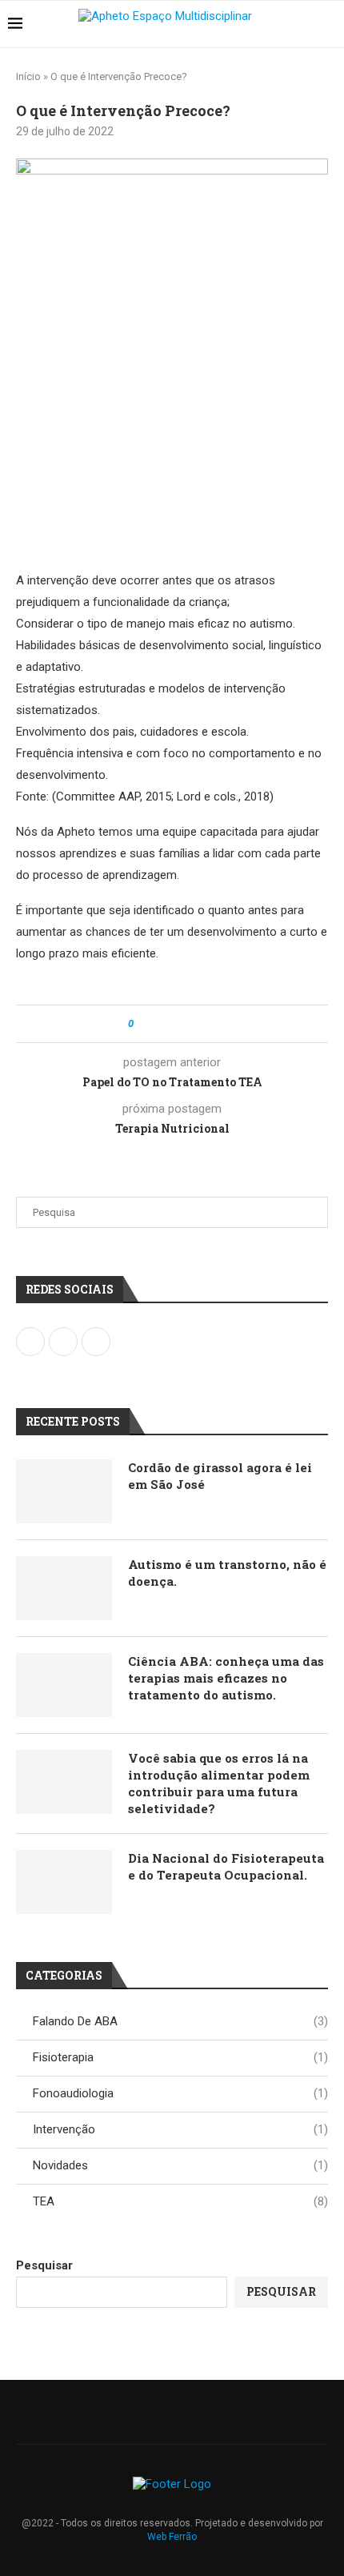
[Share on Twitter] (175, 1024)
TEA (180, 2201)
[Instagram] (162, 2412)
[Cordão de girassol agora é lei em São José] (64, 1491)
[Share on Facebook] (160, 1024)
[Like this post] (142, 1024)
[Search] (328, 24)
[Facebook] (141, 2412)
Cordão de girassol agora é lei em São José (220, 1476)
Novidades (180, 2165)
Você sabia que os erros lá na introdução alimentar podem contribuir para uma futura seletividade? (219, 1783)
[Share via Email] (205, 1024)
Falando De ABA (180, 2021)
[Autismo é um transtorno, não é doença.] (64, 1588)
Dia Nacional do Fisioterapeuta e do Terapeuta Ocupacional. (226, 1866)
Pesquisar (44, 2265)
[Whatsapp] (203, 2412)
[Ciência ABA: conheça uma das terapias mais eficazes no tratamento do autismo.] (64, 1685)
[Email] (182, 2412)
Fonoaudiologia (180, 2093)
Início (28, 76)
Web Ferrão (172, 2537)
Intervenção (180, 2129)
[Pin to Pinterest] (190, 1024)
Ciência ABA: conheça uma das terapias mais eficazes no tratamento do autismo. (226, 1678)
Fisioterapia (180, 2057)
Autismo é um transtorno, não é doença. (227, 1573)
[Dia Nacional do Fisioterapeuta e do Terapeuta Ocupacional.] (64, 1882)
